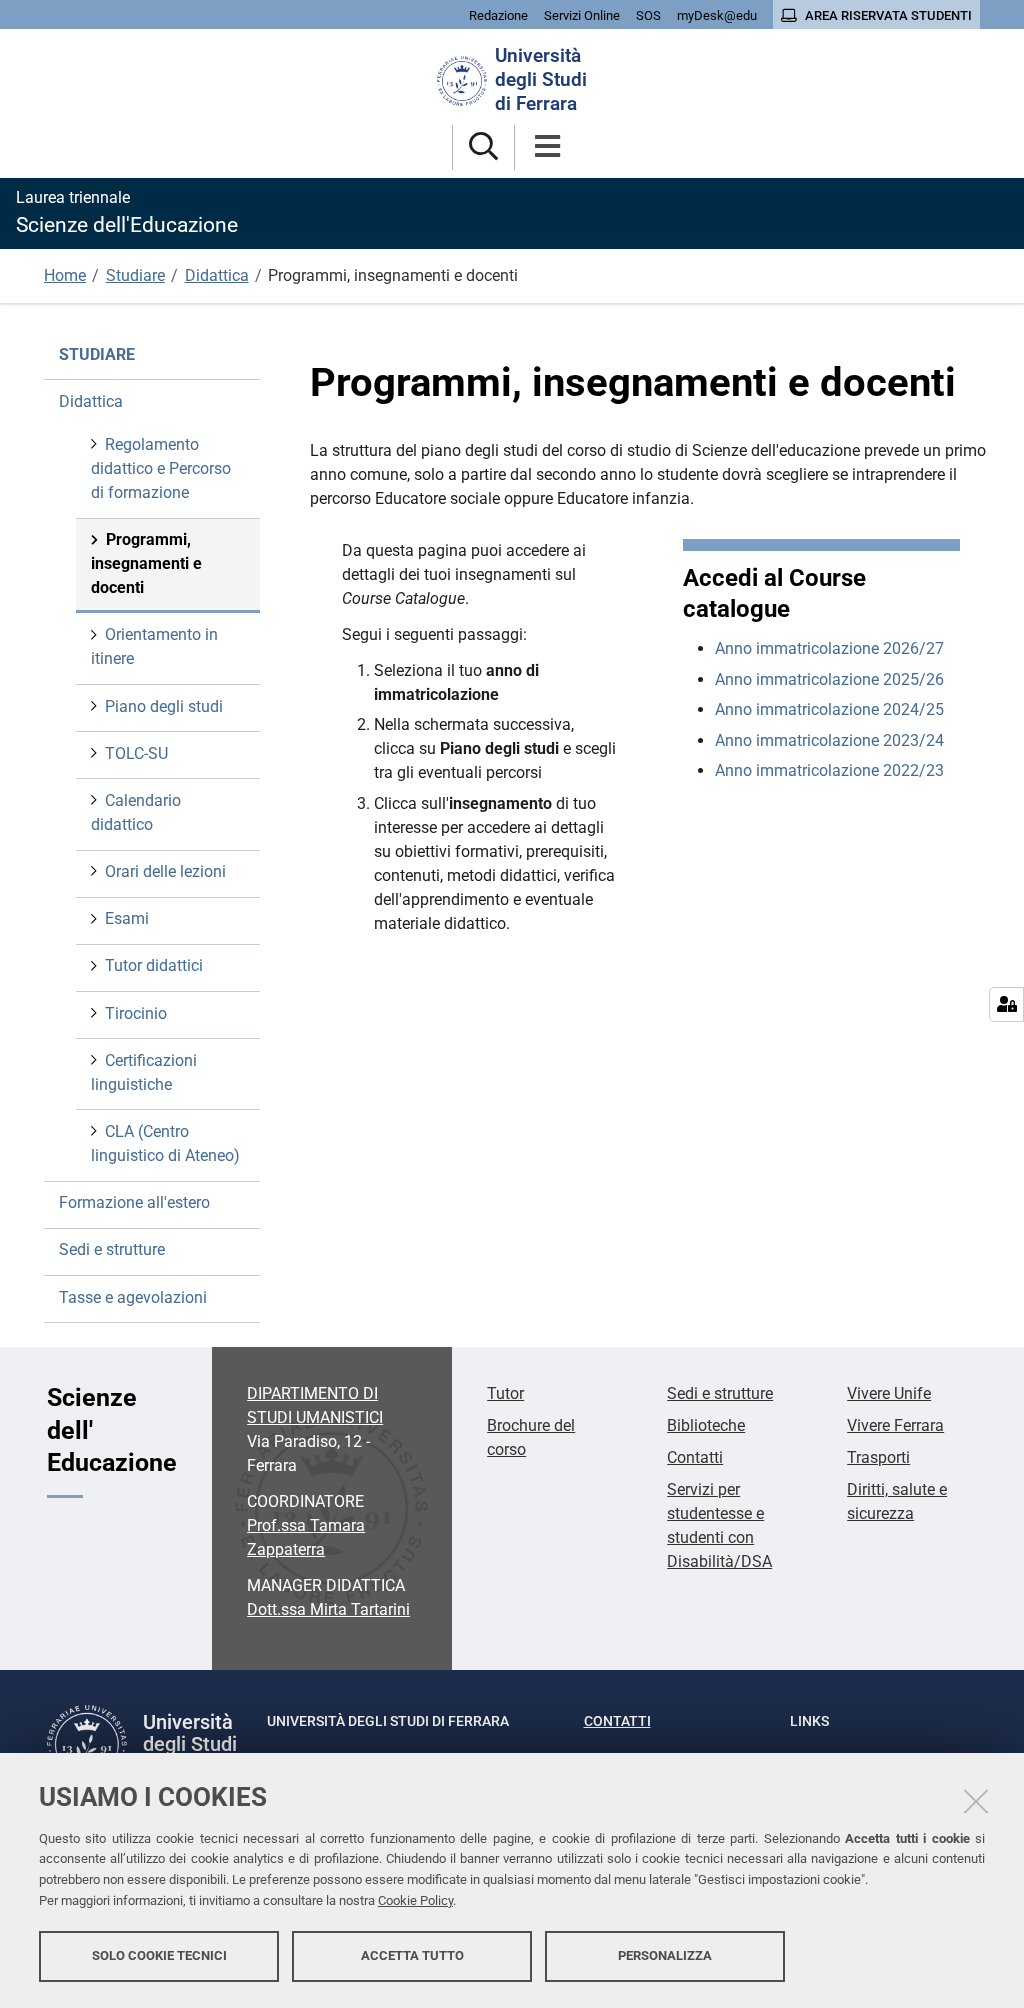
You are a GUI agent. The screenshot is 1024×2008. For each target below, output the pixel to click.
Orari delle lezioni (165, 871)
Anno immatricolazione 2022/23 (829, 770)
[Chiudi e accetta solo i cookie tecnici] (976, 1801)
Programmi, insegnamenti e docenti (146, 563)
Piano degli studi (164, 706)
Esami (127, 918)
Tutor (505, 1393)
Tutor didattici (154, 965)
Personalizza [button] (665, 1955)
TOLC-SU (136, 753)
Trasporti (878, 1457)
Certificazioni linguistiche (144, 1072)
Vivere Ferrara (895, 1425)
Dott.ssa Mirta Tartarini (328, 1609)
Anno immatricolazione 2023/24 (829, 740)
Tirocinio (136, 1013)
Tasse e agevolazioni (133, 1297)
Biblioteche (706, 1425)
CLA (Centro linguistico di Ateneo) (165, 1143)
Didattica (217, 275)
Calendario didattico (136, 812)
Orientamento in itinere (154, 646)
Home (65, 275)
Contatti (695, 1457)
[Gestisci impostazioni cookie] (1006, 1004)
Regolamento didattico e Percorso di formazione (161, 468)
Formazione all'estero (134, 1202)
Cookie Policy (415, 1900)
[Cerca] (483, 147)
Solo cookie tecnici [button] (159, 1955)
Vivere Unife (889, 1393)
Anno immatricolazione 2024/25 (829, 709)
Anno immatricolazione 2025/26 (829, 679)
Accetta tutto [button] (412, 1955)
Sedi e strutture (112, 1249)
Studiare (135, 275)
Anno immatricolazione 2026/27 (829, 648)
